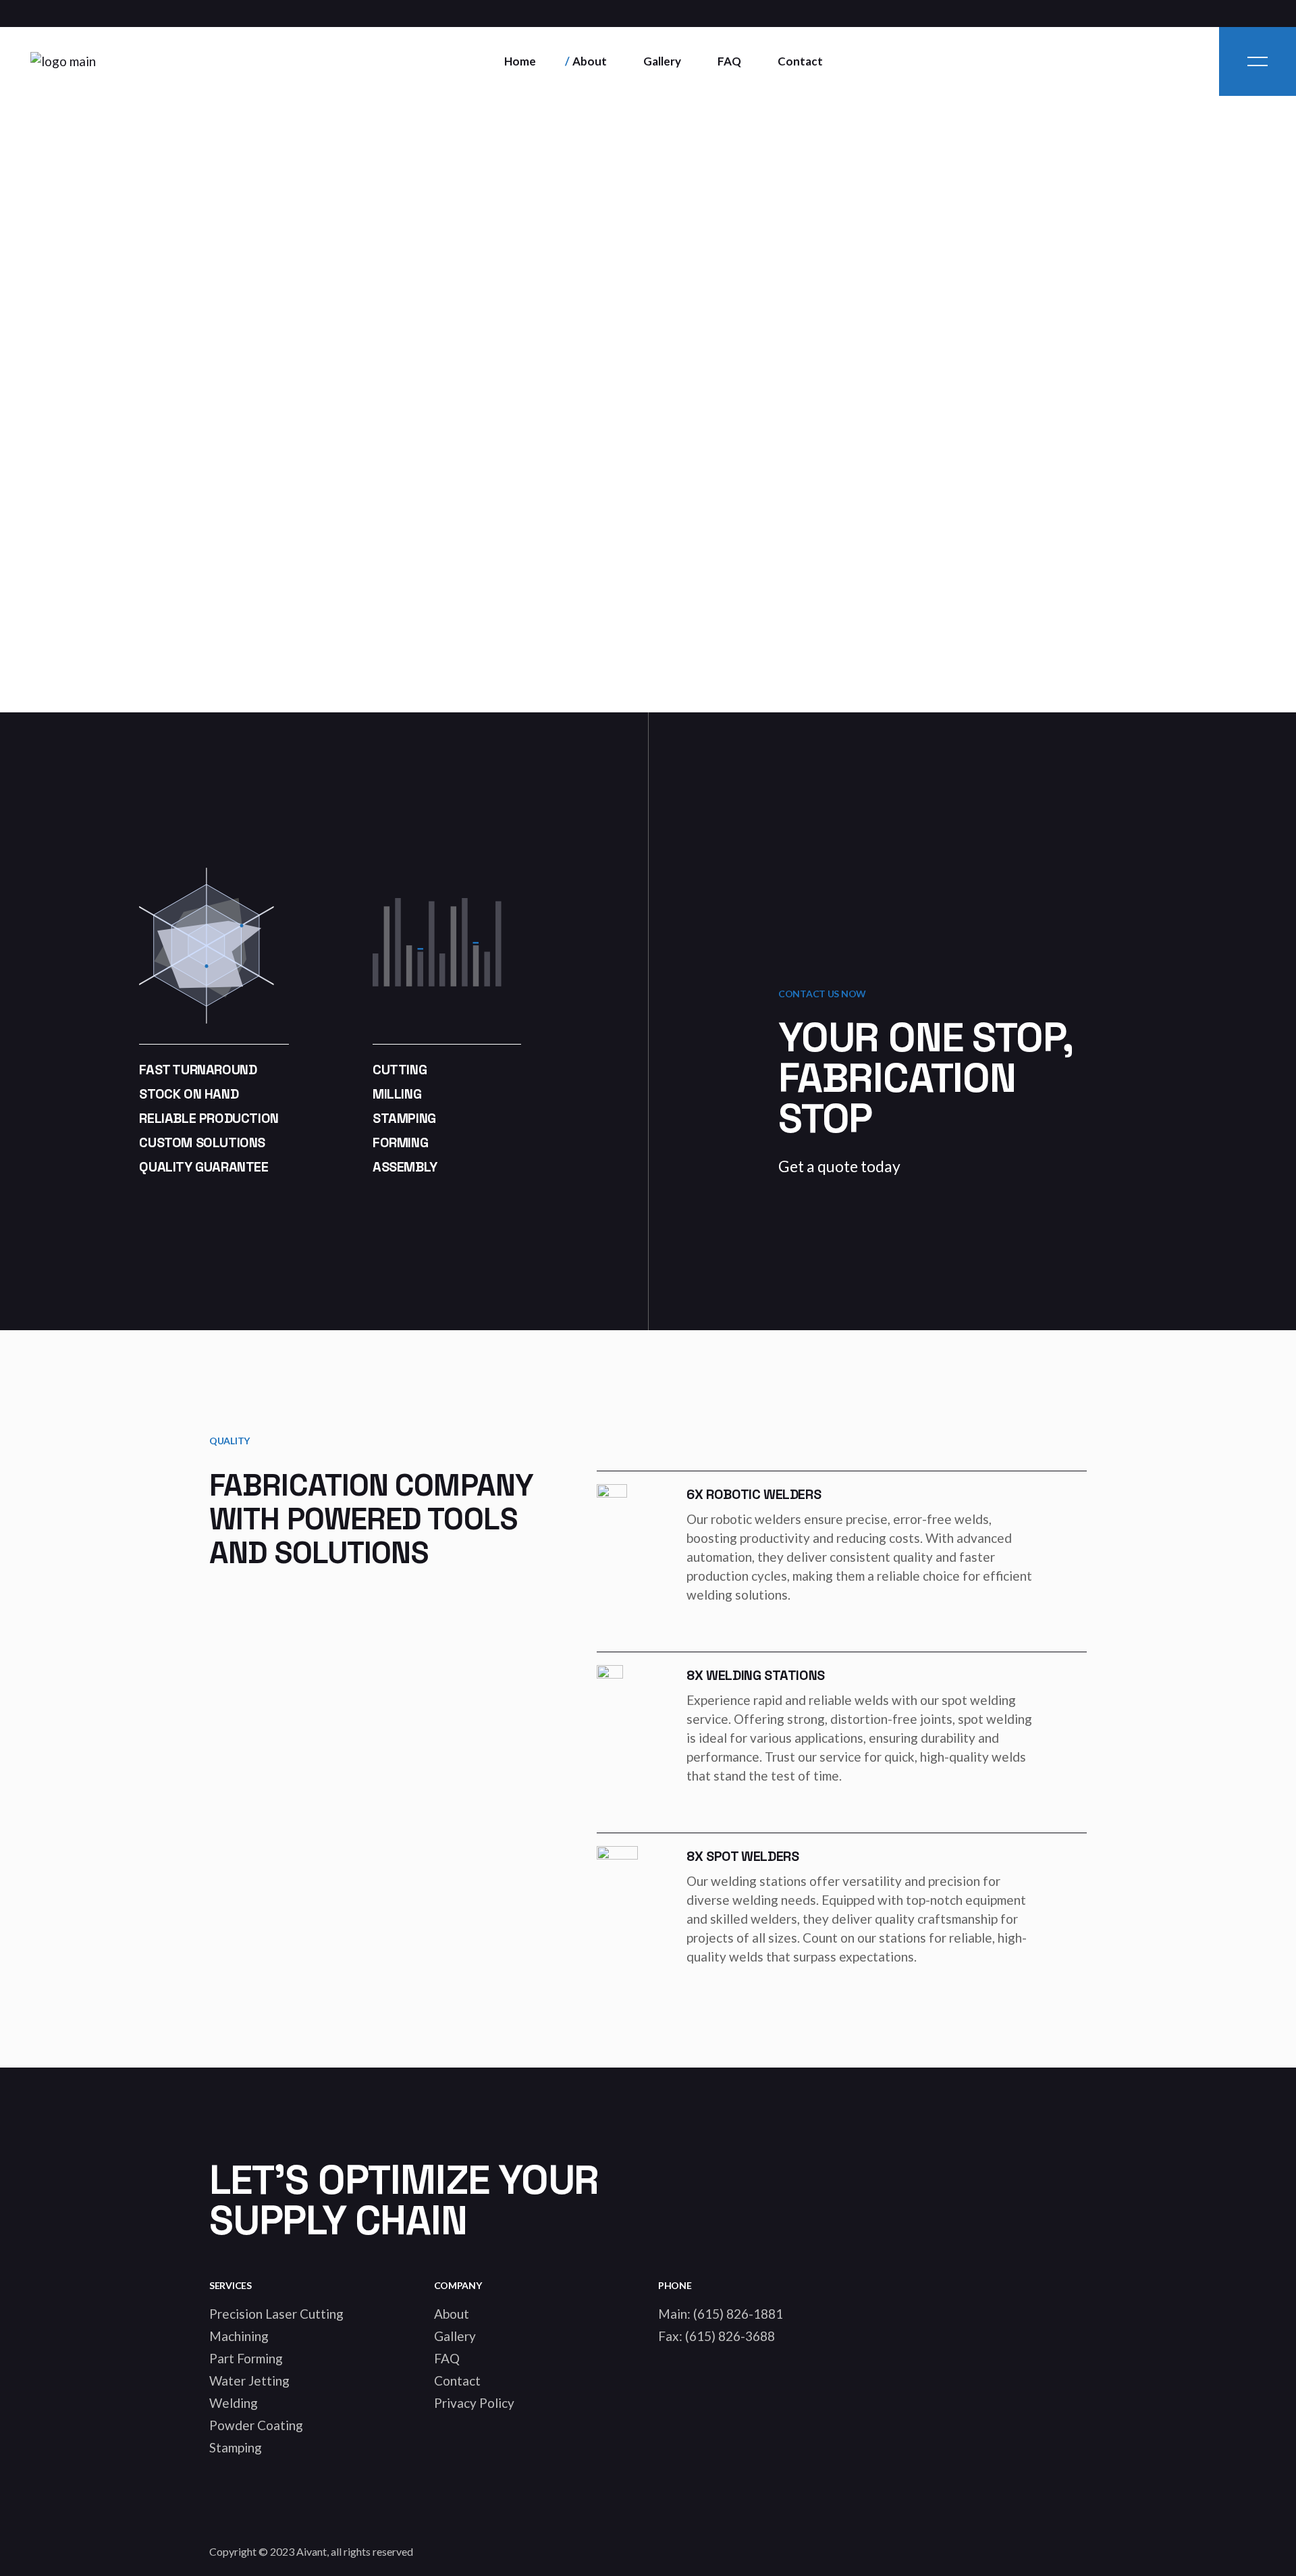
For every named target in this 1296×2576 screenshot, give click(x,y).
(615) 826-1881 (738, 2314)
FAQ (447, 2358)
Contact (457, 2381)
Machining (239, 2336)
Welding (234, 2403)
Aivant (312, 2551)
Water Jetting (249, 2381)
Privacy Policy (474, 2403)
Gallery (455, 2336)
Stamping (236, 2447)
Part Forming (246, 2358)
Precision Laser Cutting (276, 2314)
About (452, 2314)
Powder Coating (256, 2425)
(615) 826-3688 (730, 2336)
